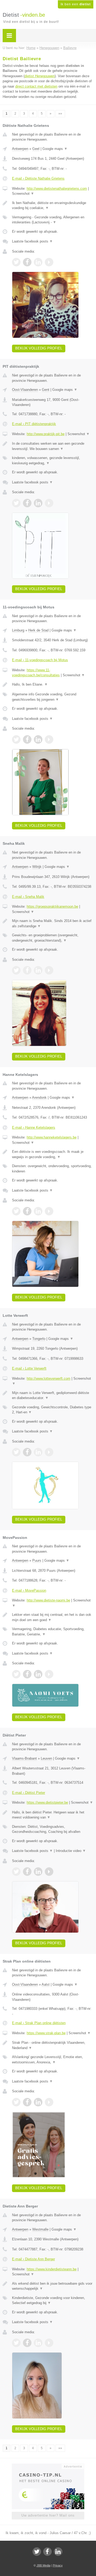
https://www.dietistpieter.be (47, 1802)
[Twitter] (37, 2552)
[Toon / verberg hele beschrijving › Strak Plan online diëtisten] (53, 2045)
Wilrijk (37, 867)
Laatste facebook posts (32, 241)
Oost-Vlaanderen (25, 390)
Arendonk (39, 1097)
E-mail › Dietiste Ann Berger (33, 2259)
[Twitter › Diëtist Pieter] (16, 1872)
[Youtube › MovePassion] (49, 1674)
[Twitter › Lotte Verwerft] (16, 1452)
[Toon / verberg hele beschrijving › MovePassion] (53, 1617)
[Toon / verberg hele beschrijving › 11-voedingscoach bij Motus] (53, 685)
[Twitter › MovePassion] (16, 1674)
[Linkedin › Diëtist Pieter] (38, 1872)
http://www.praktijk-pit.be (46, 434)
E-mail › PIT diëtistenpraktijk (34, 424)
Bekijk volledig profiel (39, 348)
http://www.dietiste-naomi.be (48, 1600)
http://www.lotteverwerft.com (49, 1378)
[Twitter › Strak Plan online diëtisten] (16, 2102)
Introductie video (71, 1851)
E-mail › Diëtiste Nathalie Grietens (38, 178)
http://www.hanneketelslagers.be (52, 1137)
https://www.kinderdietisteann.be (52, 2269)
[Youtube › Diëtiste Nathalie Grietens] (49, 262)
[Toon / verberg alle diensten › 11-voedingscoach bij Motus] (53, 697)
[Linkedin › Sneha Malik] (38, 970)
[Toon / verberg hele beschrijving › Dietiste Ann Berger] (53, 2286)
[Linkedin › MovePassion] (38, 1674)
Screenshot (23, 194)
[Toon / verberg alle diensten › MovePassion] (53, 1632)
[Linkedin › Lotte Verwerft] (38, 1452)
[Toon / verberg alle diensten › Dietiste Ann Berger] (53, 2300)
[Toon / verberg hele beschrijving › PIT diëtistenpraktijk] (53, 446)
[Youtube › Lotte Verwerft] (49, 1452)
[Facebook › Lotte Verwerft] (27, 1452)
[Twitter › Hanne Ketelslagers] (16, 1211)
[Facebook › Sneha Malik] (27, 970)
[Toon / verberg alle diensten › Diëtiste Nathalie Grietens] (53, 220)
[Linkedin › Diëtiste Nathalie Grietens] (38, 262)
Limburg (18, 630)
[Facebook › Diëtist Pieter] (27, 1872)
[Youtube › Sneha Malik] (49, 970)
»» (60, 114)
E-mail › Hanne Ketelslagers (34, 1127)
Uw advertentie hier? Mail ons (48, 2515)
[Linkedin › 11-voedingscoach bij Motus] (38, 739)
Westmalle (40, 2229)
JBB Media (43, 2565)
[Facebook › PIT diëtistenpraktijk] (27, 503)
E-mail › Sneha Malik (28, 897)
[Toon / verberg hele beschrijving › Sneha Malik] (53, 923)
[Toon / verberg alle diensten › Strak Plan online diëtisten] (53, 2060)
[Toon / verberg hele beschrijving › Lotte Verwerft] (53, 1395)
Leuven (46, 1758)
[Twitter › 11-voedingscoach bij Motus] (16, 739)
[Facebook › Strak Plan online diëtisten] (27, 2102)
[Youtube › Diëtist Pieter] (49, 1872)
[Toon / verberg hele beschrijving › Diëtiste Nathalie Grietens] (53, 205)
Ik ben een (76, 4)
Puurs (37, 1560)
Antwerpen (20, 149)
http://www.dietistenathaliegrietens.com (57, 189)
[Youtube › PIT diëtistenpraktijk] (49, 503)
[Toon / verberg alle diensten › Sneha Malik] (53, 938)
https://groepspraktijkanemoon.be (52, 906)
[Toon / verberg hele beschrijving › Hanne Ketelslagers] (53, 1154)
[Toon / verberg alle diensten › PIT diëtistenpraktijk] (53, 460)
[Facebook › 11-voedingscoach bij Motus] (27, 739)
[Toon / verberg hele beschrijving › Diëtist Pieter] (53, 1815)
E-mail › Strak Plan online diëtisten (39, 2023)
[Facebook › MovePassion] (27, 1674)
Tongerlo (39, 1339)
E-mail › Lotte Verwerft (29, 1368)
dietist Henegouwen (40, 76)
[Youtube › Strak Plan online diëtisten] (49, 2102)
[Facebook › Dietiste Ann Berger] (27, 2343)
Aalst (46, 1984)
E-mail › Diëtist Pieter (29, 1793)
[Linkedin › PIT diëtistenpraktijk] (38, 503)
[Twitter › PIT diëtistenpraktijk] (16, 503)
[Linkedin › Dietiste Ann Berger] (38, 2343)
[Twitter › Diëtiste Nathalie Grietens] (16, 262)
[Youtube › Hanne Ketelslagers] (49, 1211)
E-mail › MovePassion (29, 1590)
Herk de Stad (38, 630)
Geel (36, 149)
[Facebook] (47, 2552)
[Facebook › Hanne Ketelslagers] (27, 1211)
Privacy (58, 2565)
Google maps (55, 149)
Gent (46, 390)
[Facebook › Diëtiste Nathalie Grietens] (27, 262)
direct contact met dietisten (36, 86)
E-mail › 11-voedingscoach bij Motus (40, 660)
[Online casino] (48, 2466)
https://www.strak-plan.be (46, 2033)
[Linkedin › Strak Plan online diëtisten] (38, 2102)
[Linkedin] (58, 2552)
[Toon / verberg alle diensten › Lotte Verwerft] (53, 1410)
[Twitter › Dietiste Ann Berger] (16, 2343)
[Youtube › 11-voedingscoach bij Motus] (49, 739)
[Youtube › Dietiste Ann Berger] (49, 2343)
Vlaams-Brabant (24, 1758)
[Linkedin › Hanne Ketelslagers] (38, 1211)
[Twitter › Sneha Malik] (16, 970)
